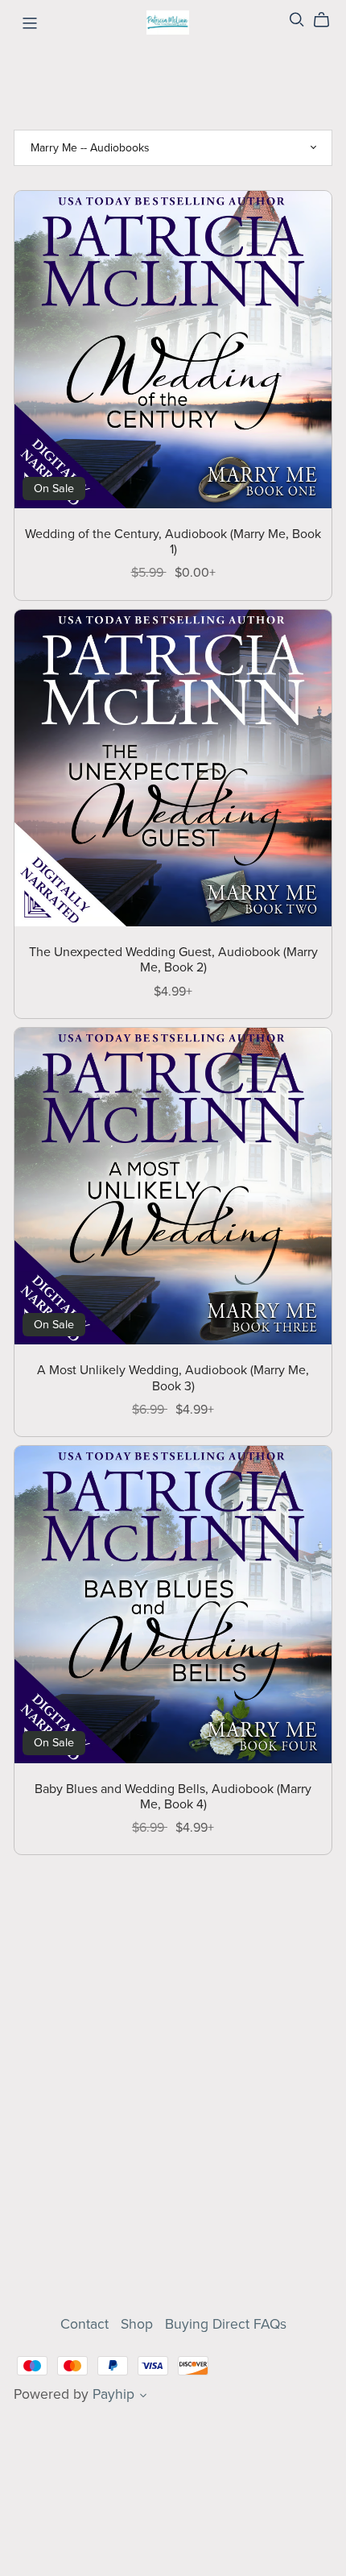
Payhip (113, 2394)
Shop (139, 2324)
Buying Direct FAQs (226, 2324)
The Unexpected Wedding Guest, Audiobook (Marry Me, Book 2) (173, 960)
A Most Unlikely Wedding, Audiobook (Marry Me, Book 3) (173, 1378)
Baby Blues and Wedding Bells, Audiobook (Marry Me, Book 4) (173, 1797)
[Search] (297, 20)
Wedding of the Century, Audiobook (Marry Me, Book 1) (173, 542)
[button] (143, 2397)
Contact (86, 2324)
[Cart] (328, 20)
